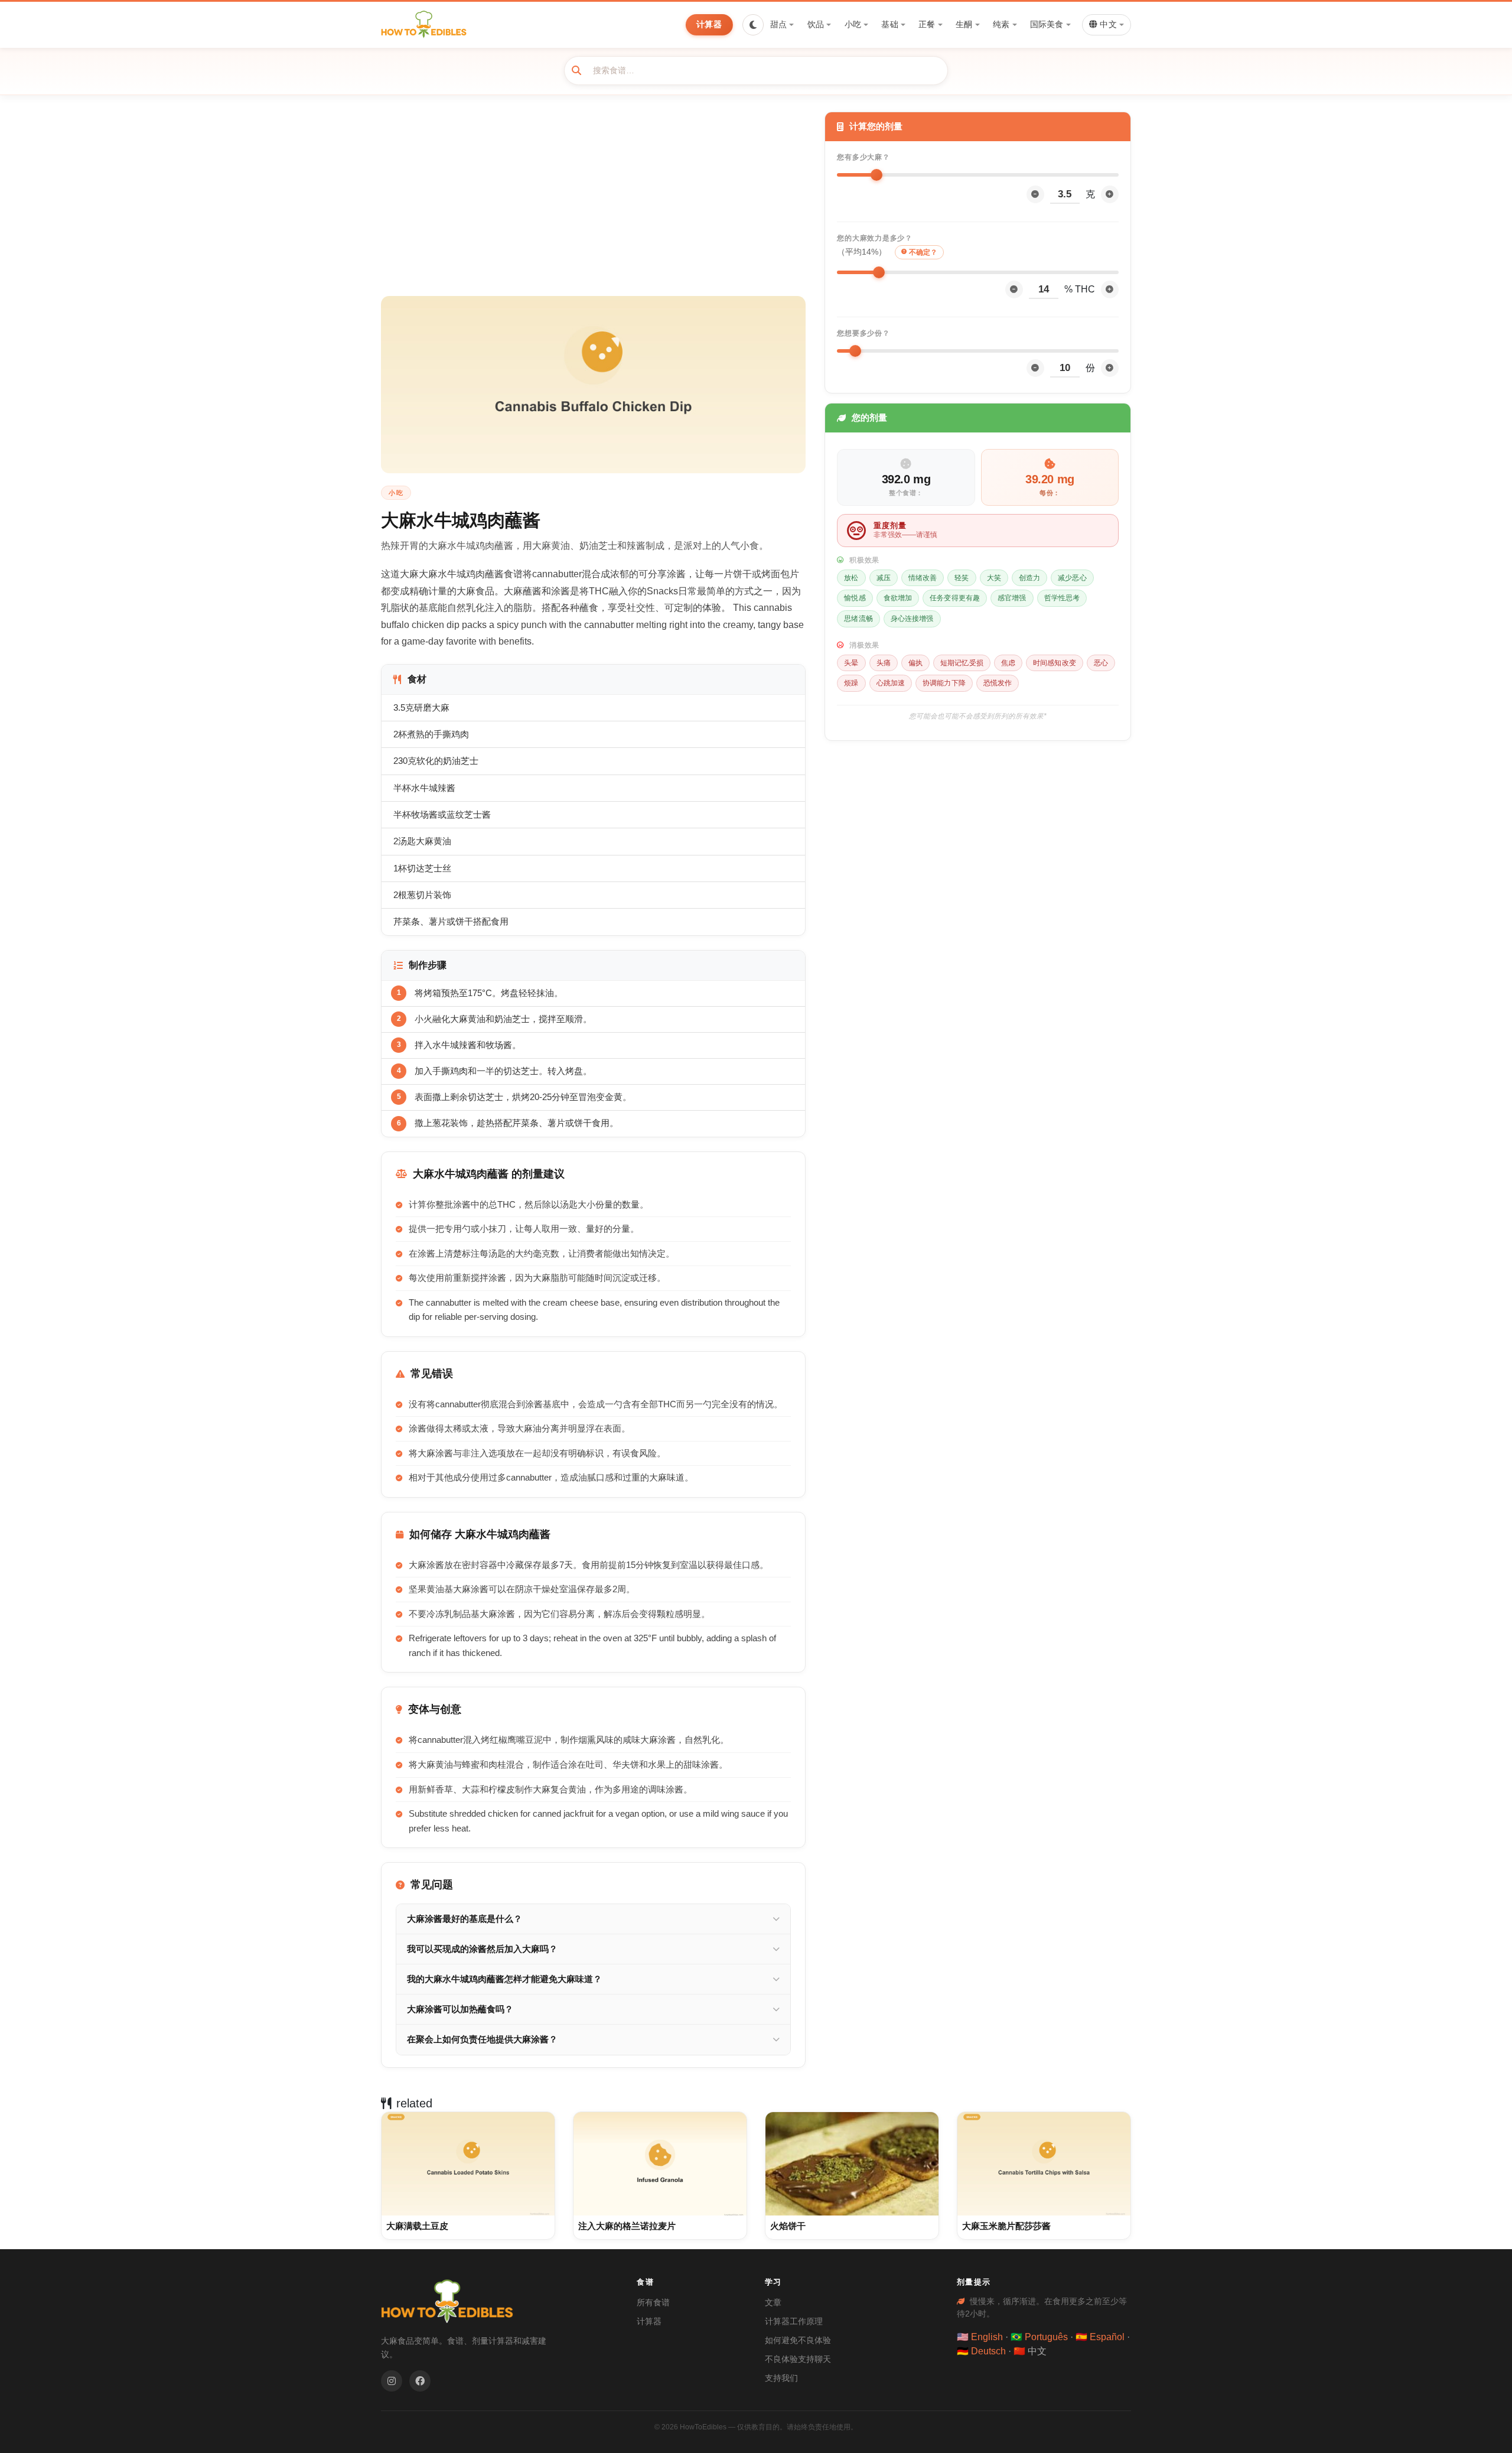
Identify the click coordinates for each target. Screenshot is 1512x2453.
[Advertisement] (593, 204)
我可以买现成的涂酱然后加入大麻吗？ (482, 1949)
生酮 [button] (964, 24)
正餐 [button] (927, 24)
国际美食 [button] (1047, 24)
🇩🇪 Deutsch (981, 2351)
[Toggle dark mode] (753, 25)
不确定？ (923, 252)
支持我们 (781, 2378)
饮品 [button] (816, 24)
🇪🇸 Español (1100, 2337)
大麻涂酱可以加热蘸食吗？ (460, 2009)
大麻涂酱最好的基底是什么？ (465, 1919)
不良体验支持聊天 (798, 2359)
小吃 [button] (853, 24)
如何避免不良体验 (798, 2340)
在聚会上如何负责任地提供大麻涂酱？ (482, 2039)
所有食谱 (653, 2302)
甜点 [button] (778, 24)
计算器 (709, 24)
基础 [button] (889, 24)
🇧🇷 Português (1039, 2337)
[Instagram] (392, 2381)
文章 (773, 2302)
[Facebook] (420, 2381)
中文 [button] (1107, 25)
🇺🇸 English (980, 2337)
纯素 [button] (1001, 24)
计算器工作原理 (794, 2321)
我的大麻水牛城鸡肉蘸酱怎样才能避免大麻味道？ (504, 1979)
